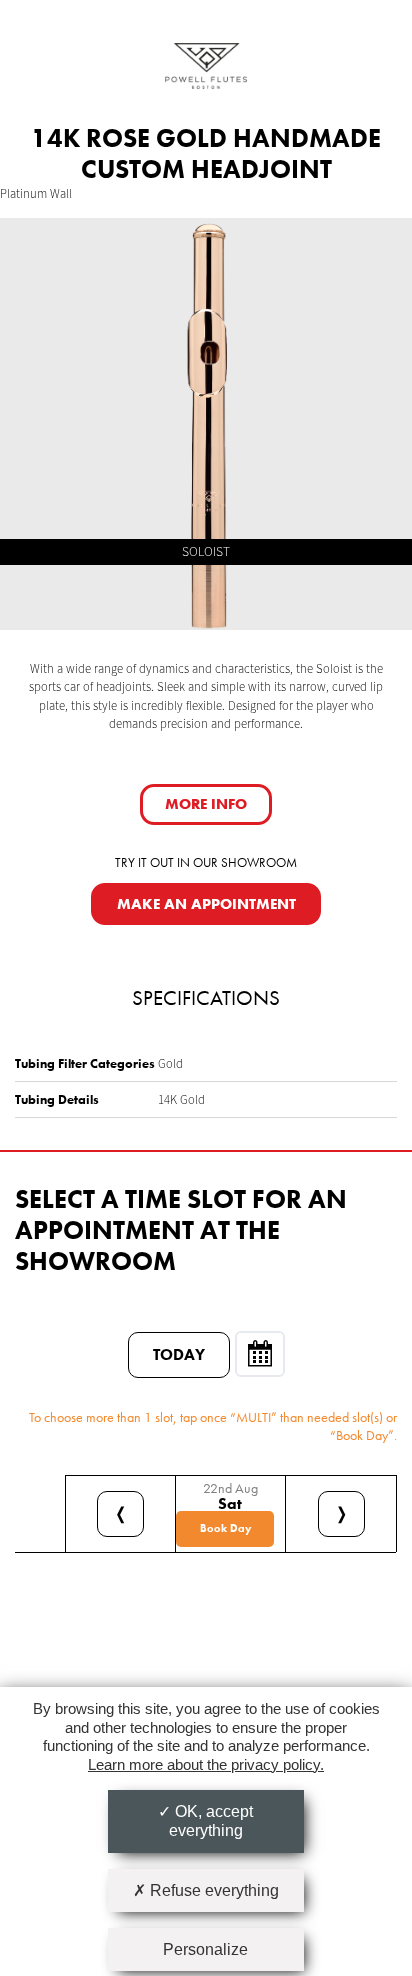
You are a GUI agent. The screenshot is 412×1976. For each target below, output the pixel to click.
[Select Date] (260, 1354)
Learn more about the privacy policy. (206, 1764)
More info (206, 804)
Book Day (225, 1528)
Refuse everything (212, 1890)
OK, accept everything (211, 1821)
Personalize (205, 1949)
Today (179, 1354)
